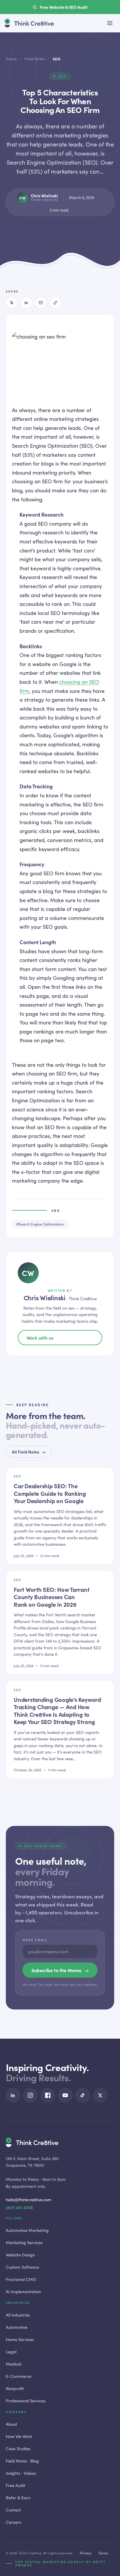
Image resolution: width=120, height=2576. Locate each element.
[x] (100, 2095)
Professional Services (26, 2401)
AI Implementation (23, 2291)
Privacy (86, 2553)
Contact (13, 2510)
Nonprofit (15, 2388)
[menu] (110, 23)
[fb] (48, 2095)
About (12, 2424)
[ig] (30, 2095)
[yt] (65, 2095)
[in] (13, 2095)
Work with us (40, 1338)
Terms (103, 2553)
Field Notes (35, 59)
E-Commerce (19, 2376)
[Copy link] (55, 303)
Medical (14, 2364)
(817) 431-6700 (19, 2208)
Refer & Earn (18, 2497)
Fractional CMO (21, 2279)
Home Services (20, 2339)
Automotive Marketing (27, 2230)
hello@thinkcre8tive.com (29, 2200)
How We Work (19, 2436)
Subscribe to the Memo (60, 1970)
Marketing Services (24, 2242)
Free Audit (16, 2485)
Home (11, 59)
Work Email (35, 1940)
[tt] (83, 2095)
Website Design (20, 2255)
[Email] (41, 303)
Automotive (17, 2327)
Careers (14, 2522)
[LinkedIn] (26, 303)
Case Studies (18, 2448)
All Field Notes (29, 1452)
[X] (12, 303)
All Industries (18, 2315)
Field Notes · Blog (22, 2461)
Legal (11, 2352)
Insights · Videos (21, 2473)
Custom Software (22, 2267)
